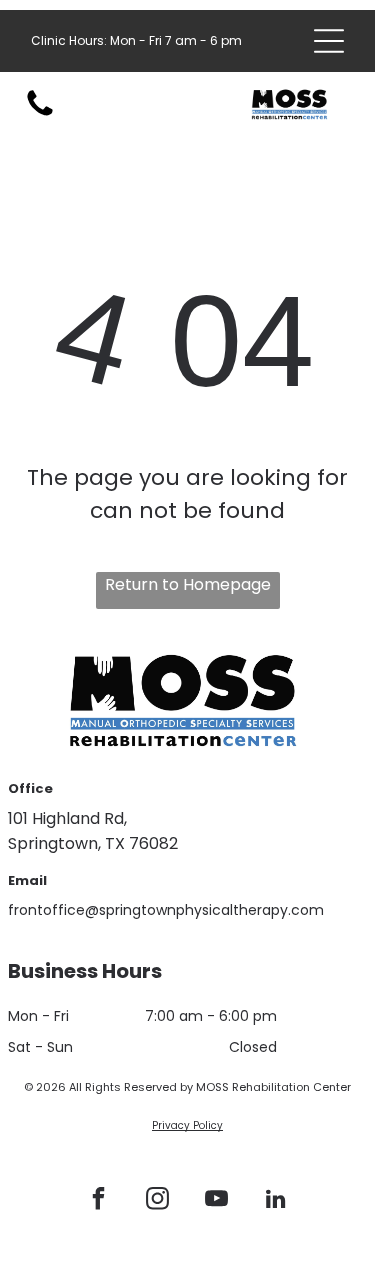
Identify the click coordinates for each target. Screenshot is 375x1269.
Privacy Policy (187, 1125)
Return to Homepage (188, 584)
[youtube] (216, 1201)
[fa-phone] (40, 114)
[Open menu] (329, 41)
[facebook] (98, 1201)
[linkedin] (275, 1201)
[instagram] (157, 1201)
